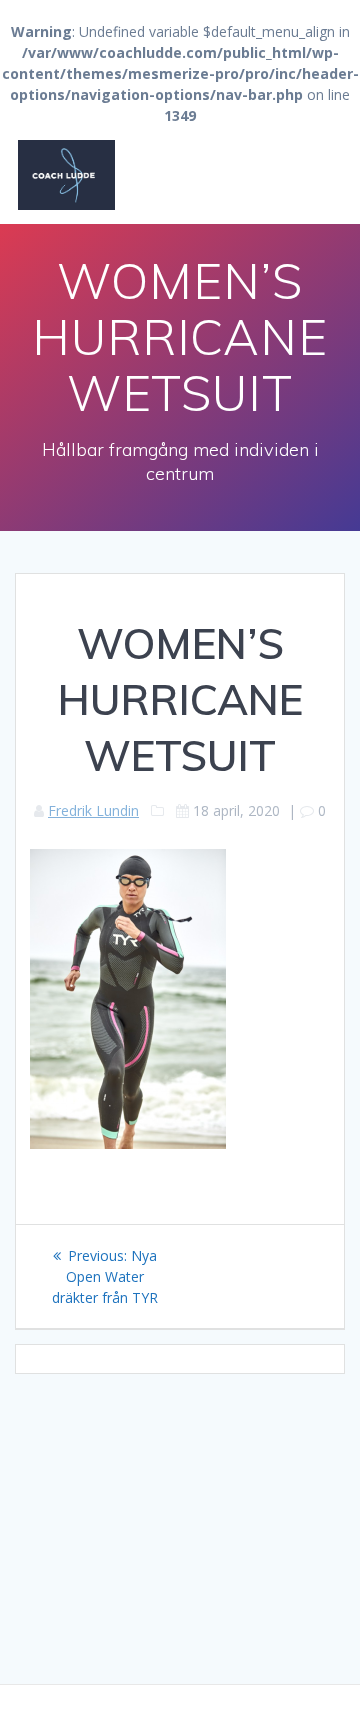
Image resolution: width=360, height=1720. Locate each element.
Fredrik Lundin (93, 810)
